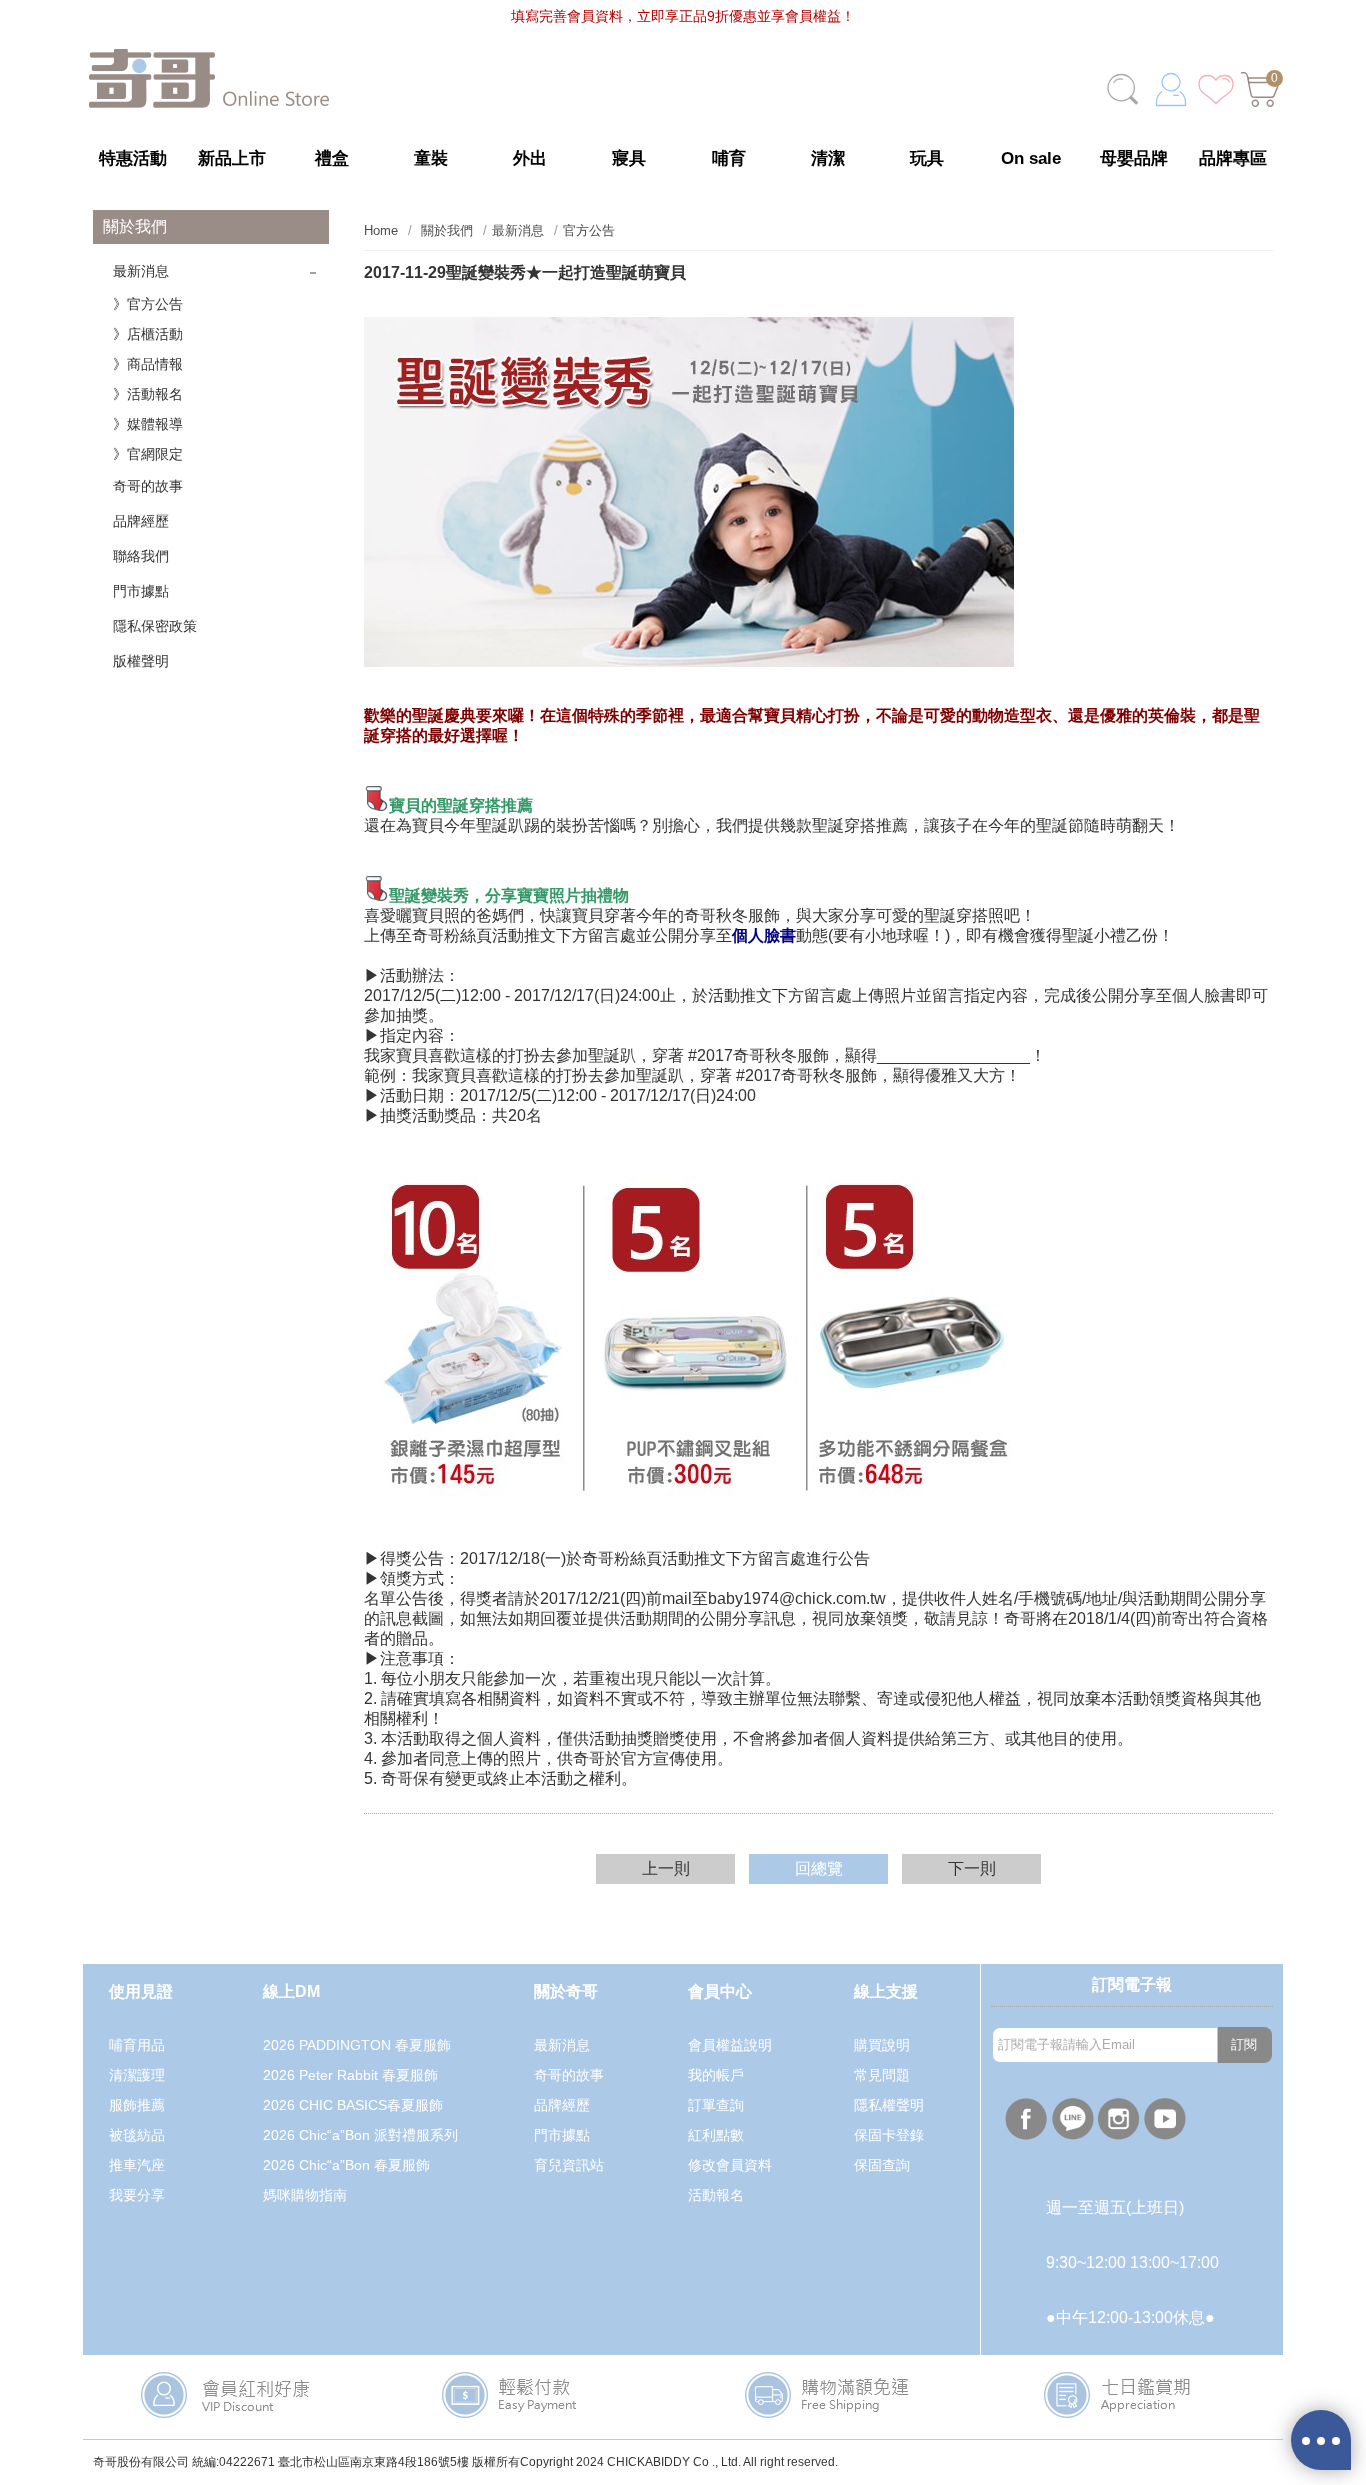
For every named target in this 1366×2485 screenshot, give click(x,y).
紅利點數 (716, 2135)
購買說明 (882, 2045)
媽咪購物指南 (305, 2195)
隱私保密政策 (155, 626)
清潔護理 (137, 2075)
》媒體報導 (148, 424)
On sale (1031, 158)
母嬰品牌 (1134, 158)
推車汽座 (137, 2165)
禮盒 (332, 158)
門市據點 (141, 591)
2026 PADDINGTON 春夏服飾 (357, 2045)
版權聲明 (141, 661)
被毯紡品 (137, 2135)
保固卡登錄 (889, 2135)
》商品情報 (148, 364)
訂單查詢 (716, 2105)
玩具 (927, 158)
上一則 (666, 1868)
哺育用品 (137, 2045)
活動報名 (716, 2195)
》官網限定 (148, 454)
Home (381, 230)
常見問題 (882, 2075)
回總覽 (819, 1868)
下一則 (972, 1868)
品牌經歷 (141, 521)
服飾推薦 (137, 2105)
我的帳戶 (716, 2075)
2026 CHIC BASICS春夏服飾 (353, 2105)
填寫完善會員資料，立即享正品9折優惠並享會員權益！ (683, 16)
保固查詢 (882, 2165)
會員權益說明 (730, 2045)
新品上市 (232, 158)
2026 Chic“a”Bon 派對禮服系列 (360, 2135)
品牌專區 (1233, 158)
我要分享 (137, 2195)
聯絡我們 (141, 556)
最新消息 (141, 271)
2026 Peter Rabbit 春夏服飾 (350, 2075)
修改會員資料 (730, 2165)
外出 (530, 158)
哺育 (729, 158)
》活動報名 (148, 394)
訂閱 (1244, 2044)
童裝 (431, 158)
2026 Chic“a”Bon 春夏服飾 (346, 2165)
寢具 (629, 158)
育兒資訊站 (569, 2165)
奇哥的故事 (148, 486)
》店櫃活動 (148, 334)
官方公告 (589, 230)
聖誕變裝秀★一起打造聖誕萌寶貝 (525, 272)
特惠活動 (133, 158)
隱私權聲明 (889, 2105)
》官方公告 (148, 304)
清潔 (828, 158)
